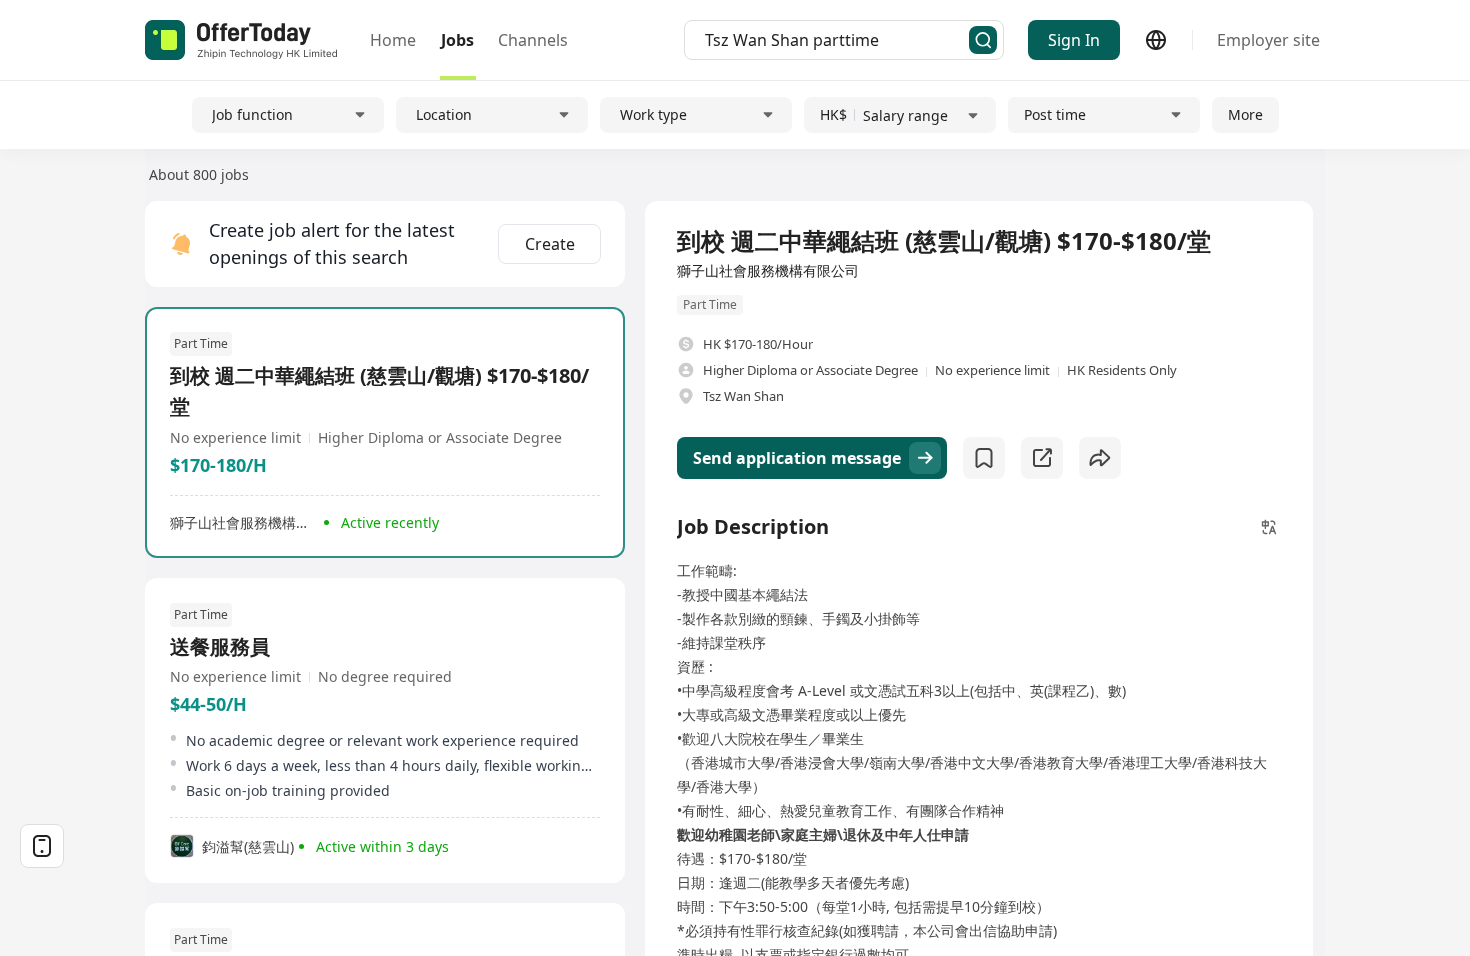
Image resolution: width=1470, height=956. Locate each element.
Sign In (1074, 40)
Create (550, 244)
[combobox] (837, 40)
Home (393, 40)
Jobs (457, 40)
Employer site (1268, 40)
